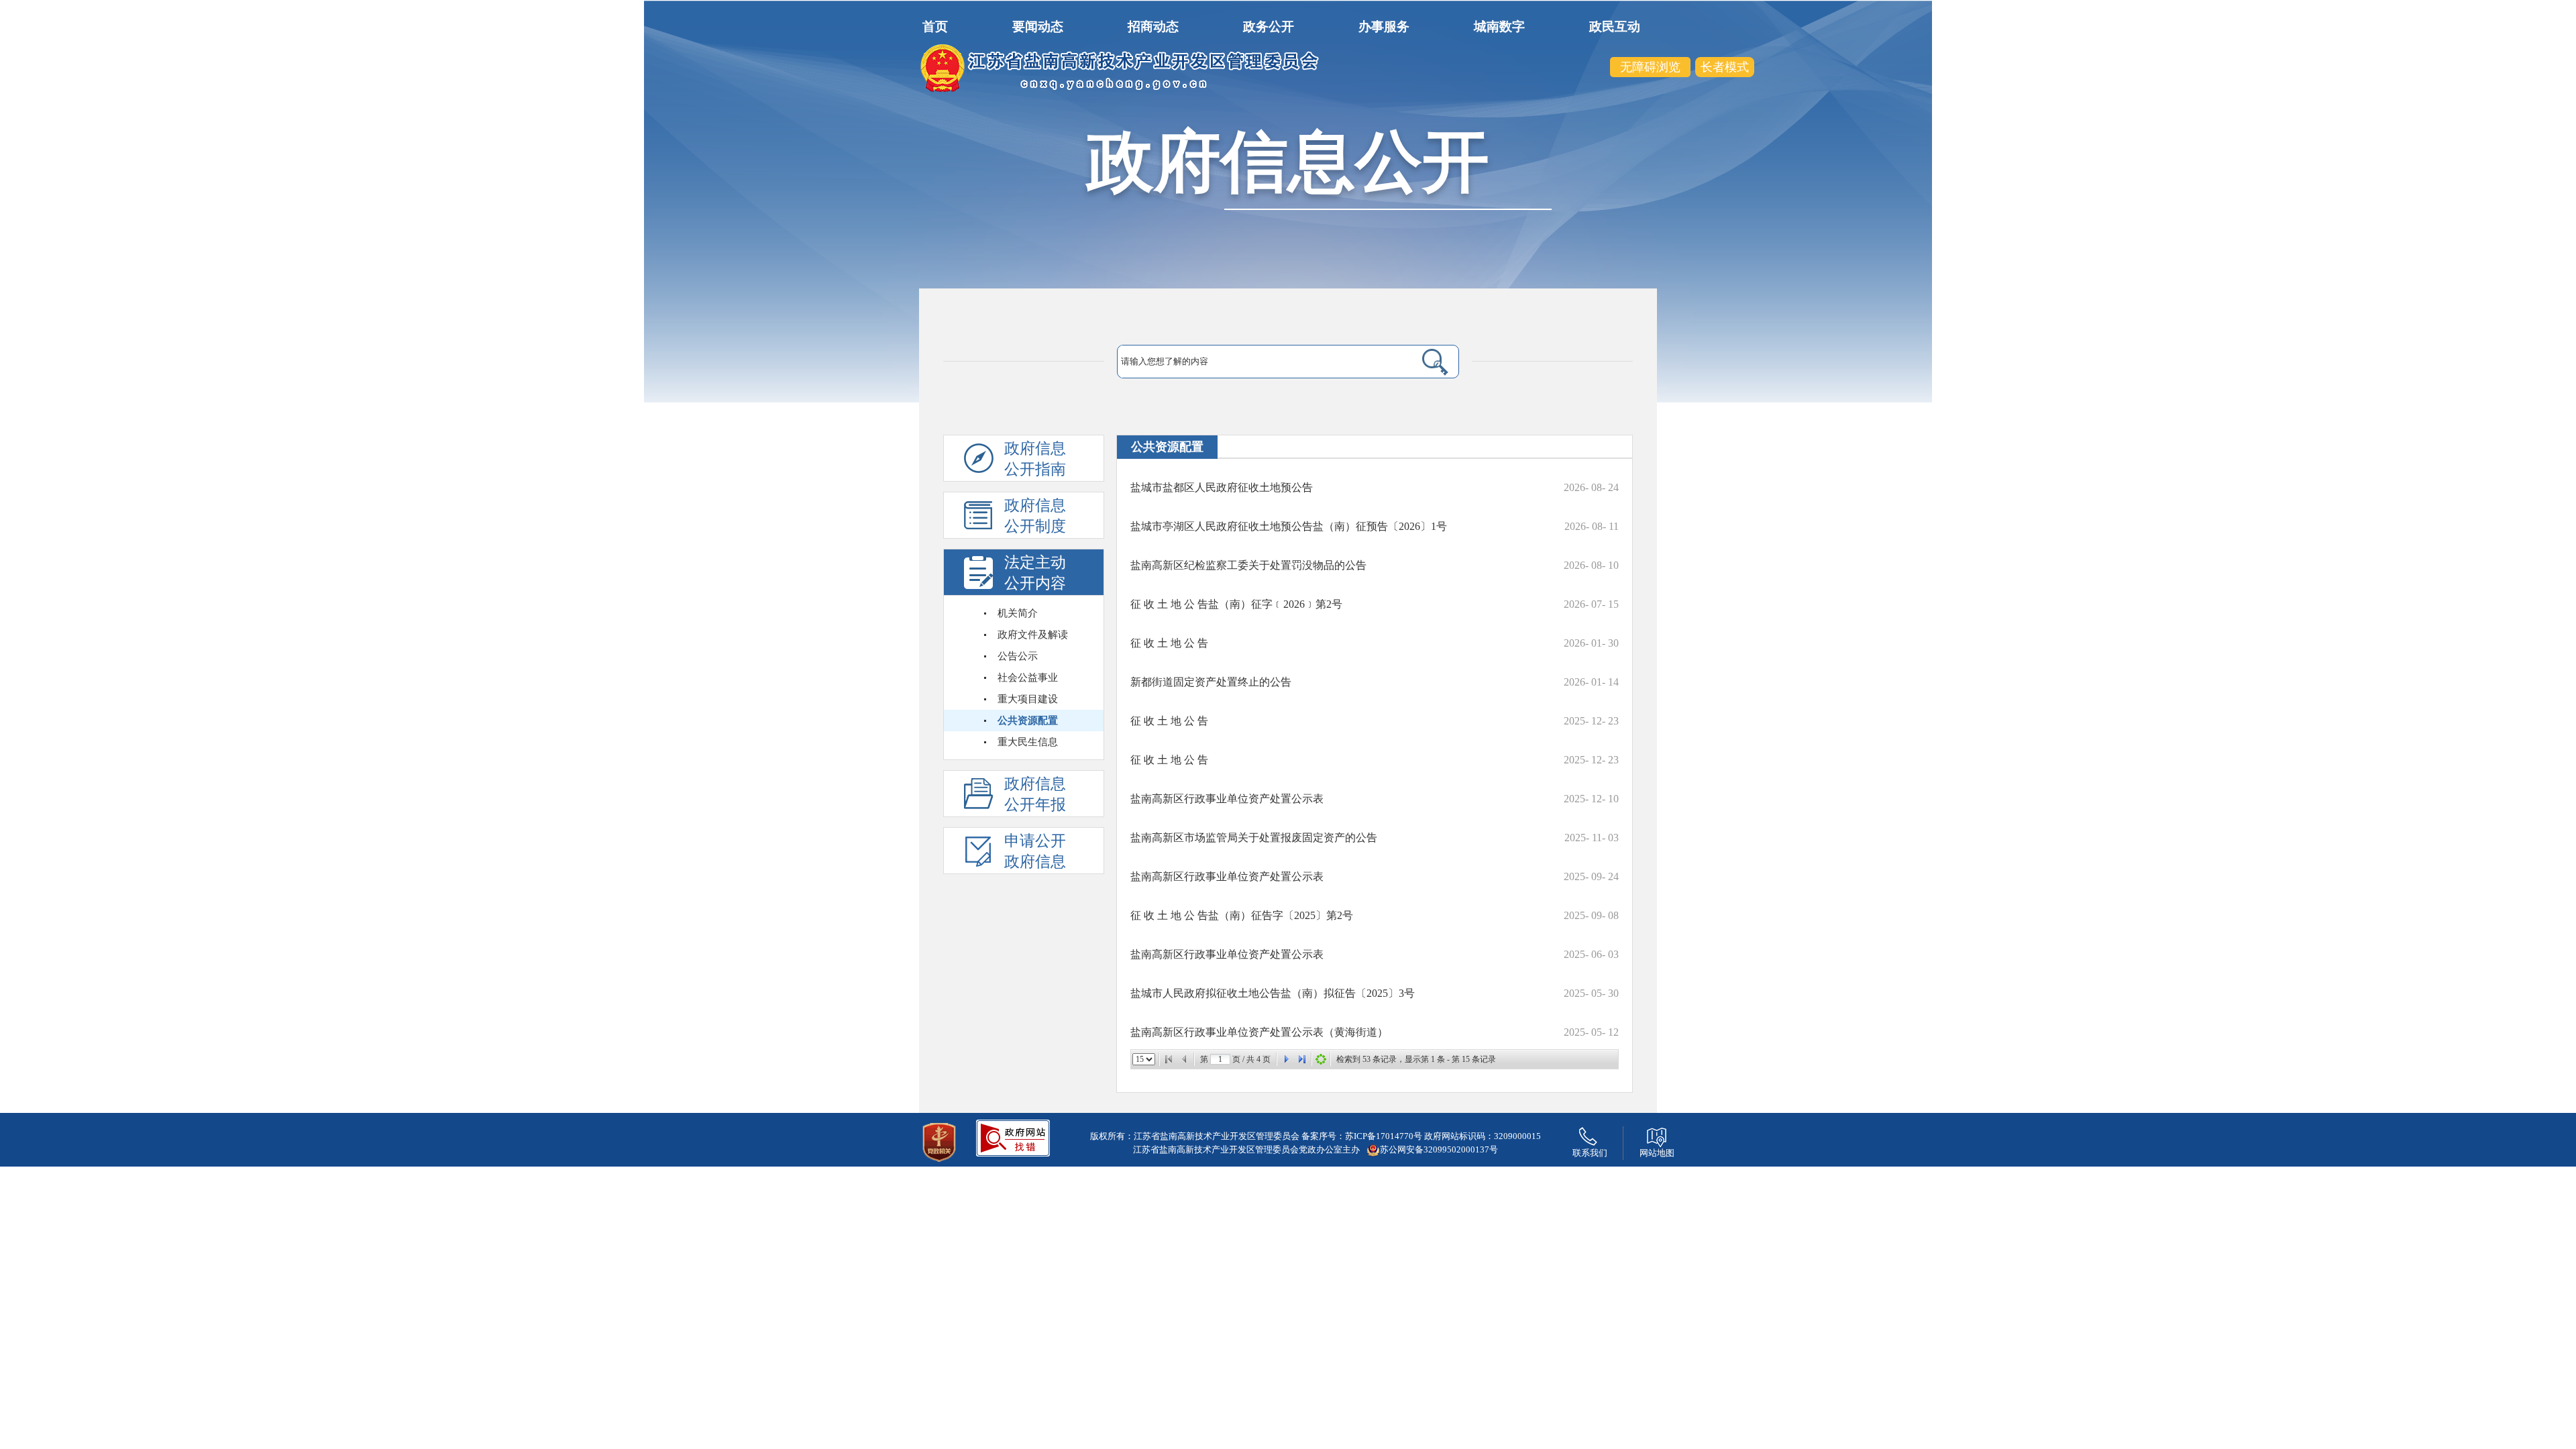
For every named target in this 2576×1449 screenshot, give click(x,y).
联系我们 (1590, 1153)
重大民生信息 (1028, 742)
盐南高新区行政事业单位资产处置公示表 (1227, 799)
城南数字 (1499, 26)
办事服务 (1384, 26)
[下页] (1286, 1059)
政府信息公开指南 (1035, 459)
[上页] (1185, 1059)
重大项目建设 (1028, 699)
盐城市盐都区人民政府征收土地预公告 (1222, 487)
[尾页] (1302, 1059)
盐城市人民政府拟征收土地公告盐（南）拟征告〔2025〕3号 (1273, 993)
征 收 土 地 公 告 (1169, 643)
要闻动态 (1038, 26)
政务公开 (1269, 26)
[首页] (1169, 1059)
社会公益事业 (1028, 678)
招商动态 (1153, 26)
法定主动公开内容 (1035, 573)
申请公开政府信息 (1035, 851)
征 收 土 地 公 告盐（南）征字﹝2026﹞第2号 (1236, 604)
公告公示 (1018, 656)
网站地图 (1657, 1153)
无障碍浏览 (1650, 67)
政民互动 (1615, 26)
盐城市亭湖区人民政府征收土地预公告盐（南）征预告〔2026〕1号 (1289, 526)
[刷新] (1321, 1059)
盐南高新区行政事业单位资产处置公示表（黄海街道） (1259, 1032)
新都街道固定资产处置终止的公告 (1211, 682)
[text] (1255, 362)
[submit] (1419, 362)
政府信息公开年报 (1035, 794)
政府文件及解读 (1033, 635)
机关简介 (1018, 613)
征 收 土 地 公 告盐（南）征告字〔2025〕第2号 (1242, 915)
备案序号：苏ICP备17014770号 (1362, 1136)
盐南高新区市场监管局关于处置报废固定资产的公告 (1254, 838)
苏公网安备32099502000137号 (1439, 1149)
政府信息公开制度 (1035, 516)
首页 (935, 26)
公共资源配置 (1028, 720)
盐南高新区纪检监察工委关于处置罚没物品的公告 (1248, 565)
